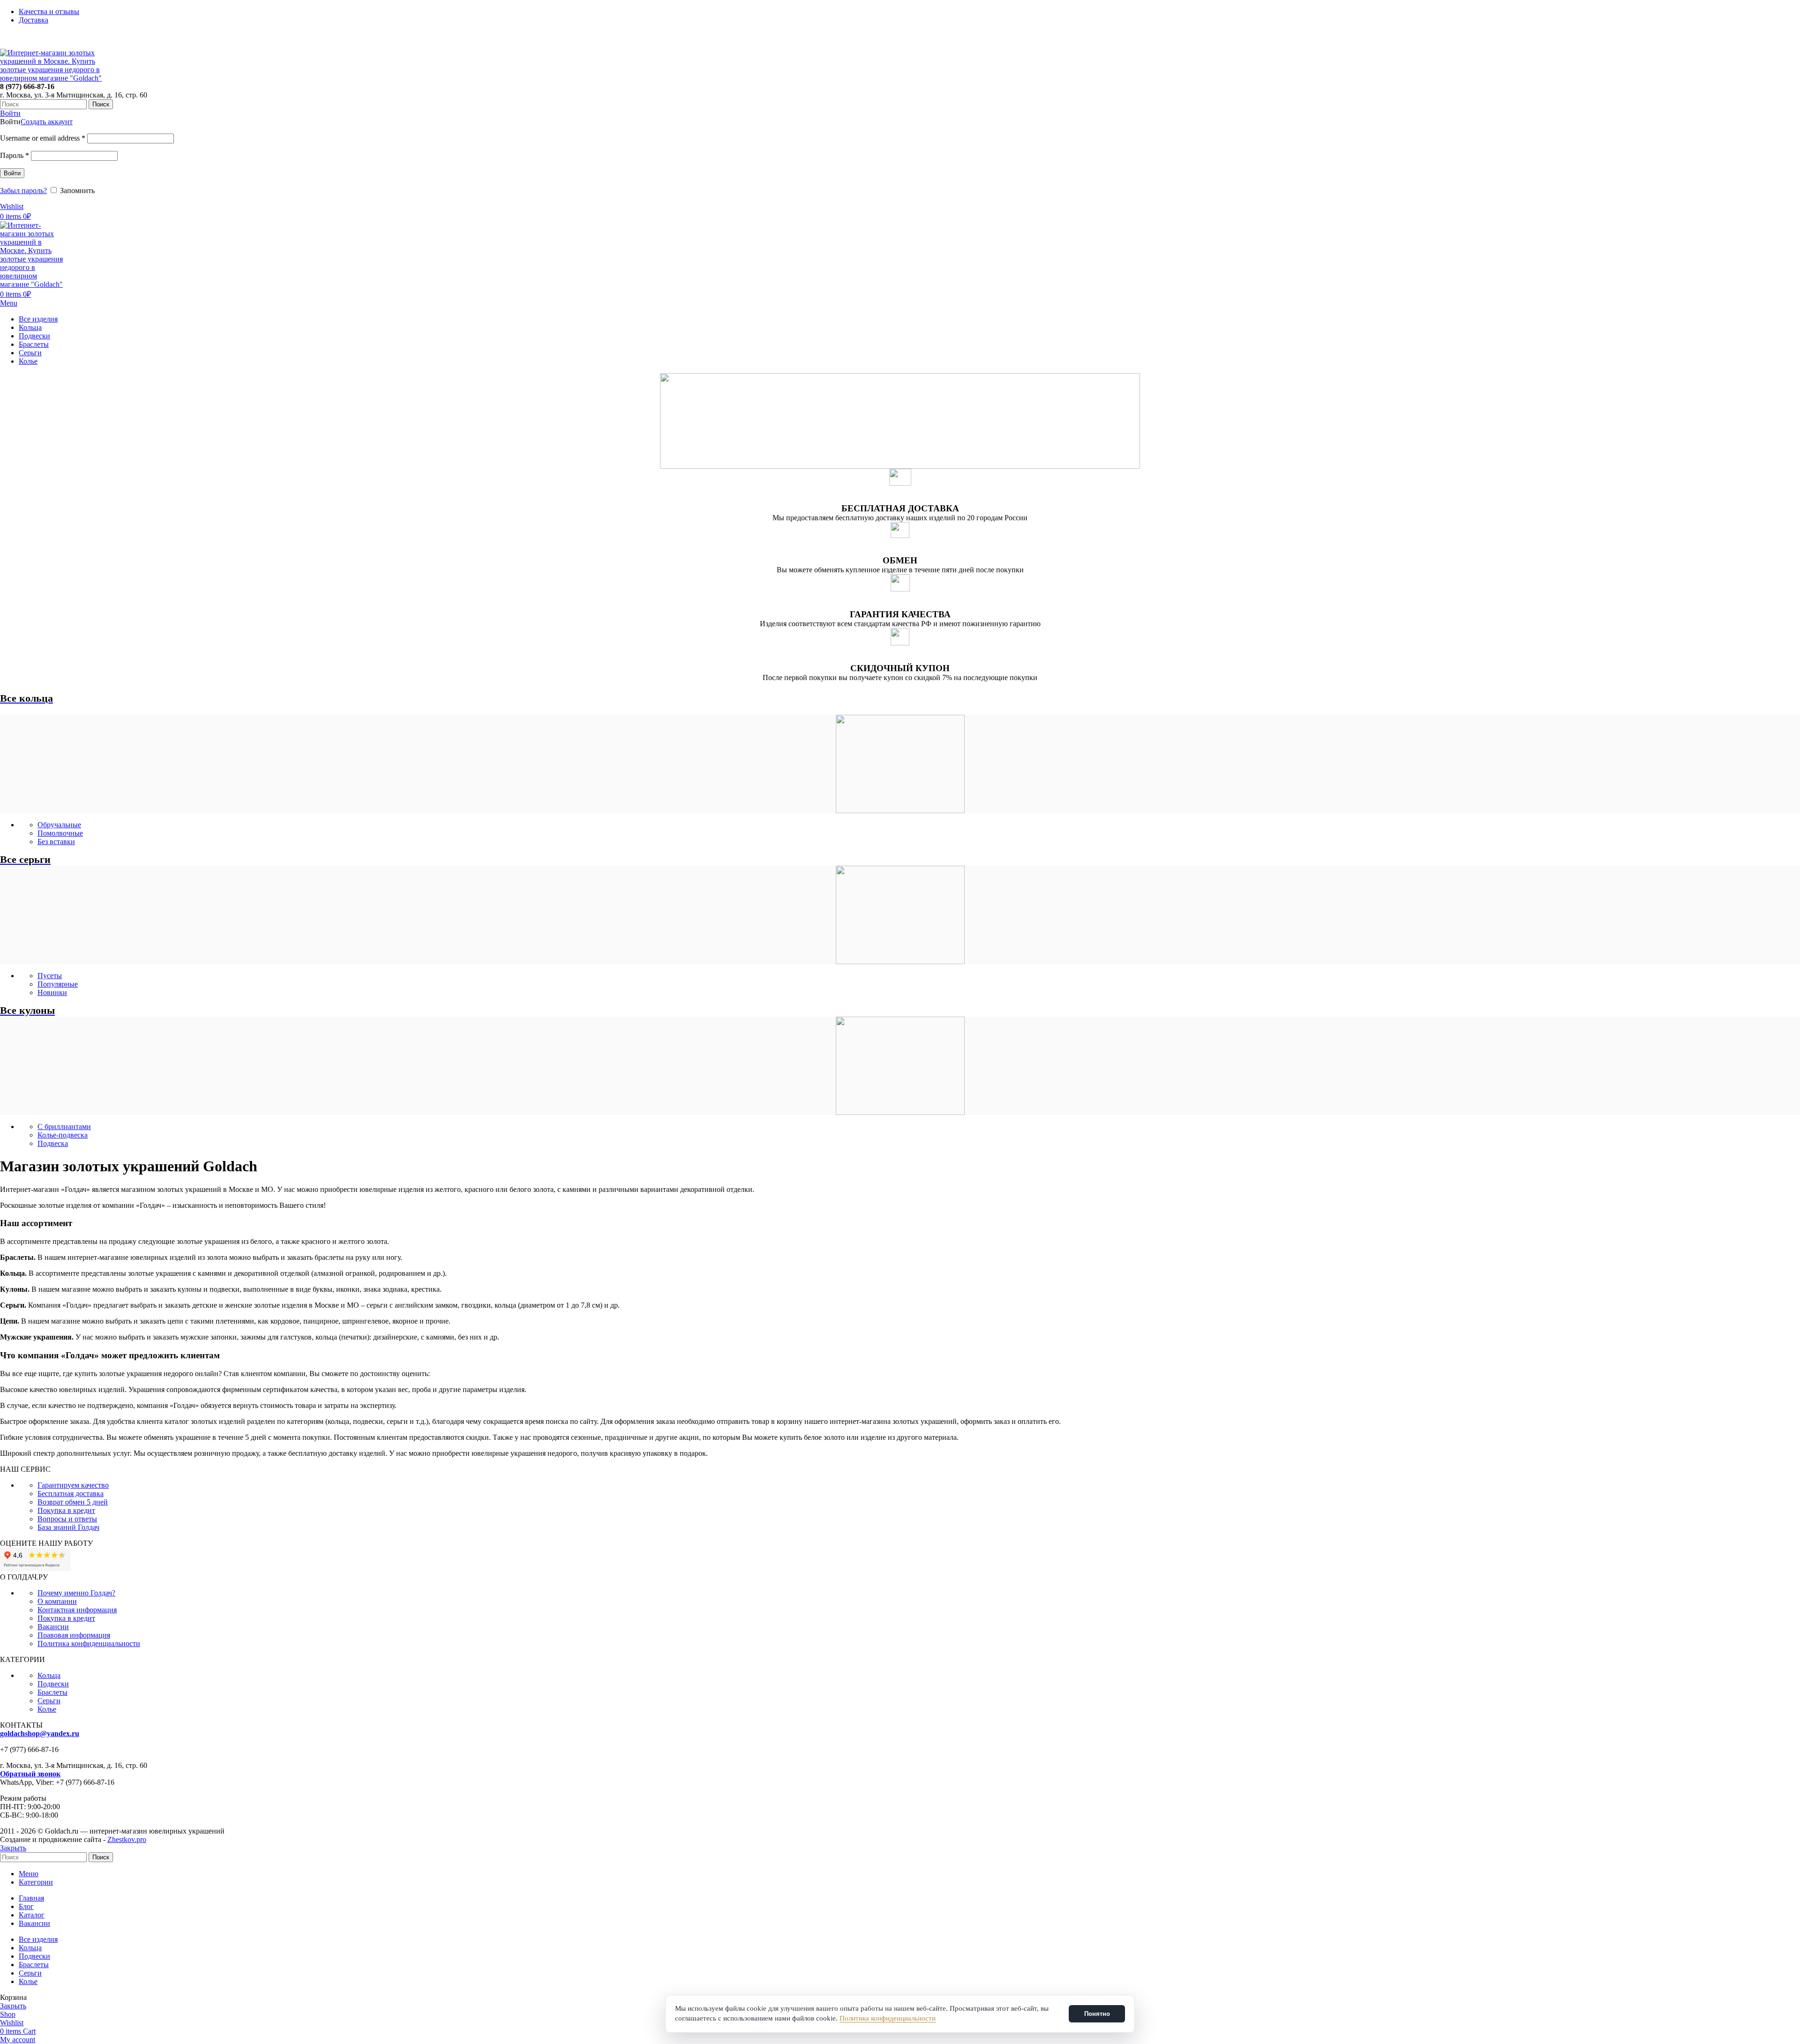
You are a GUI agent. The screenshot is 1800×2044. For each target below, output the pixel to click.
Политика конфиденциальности (89, 1643)
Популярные (58, 984)
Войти (12, 173)
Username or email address (43, 138)
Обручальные (59, 825)
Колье (47, 1709)
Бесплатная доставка (71, 1494)
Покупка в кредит (66, 1510)
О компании (57, 1601)
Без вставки (56, 842)
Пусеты (50, 976)
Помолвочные (60, 833)
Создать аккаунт (47, 122)
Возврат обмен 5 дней (73, 1502)
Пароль (15, 155)
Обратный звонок (30, 1774)
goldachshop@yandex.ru (40, 1733)
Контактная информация (77, 1610)
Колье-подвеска (63, 1135)
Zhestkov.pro (127, 1839)
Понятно (1097, 2014)
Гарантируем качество (73, 1485)
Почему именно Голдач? (76, 1593)
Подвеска (53, 1143)
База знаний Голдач (68, 1527)
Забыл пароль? (23, 191)
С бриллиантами (64, 1127)
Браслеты (52, 1692)
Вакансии (53, 1627)
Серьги (49, 1701)
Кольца (49, 1675)
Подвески (53, 1684)
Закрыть (13, 1848)
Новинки (52, 992)
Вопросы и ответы (67, 1519)
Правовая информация (74, 1635)
